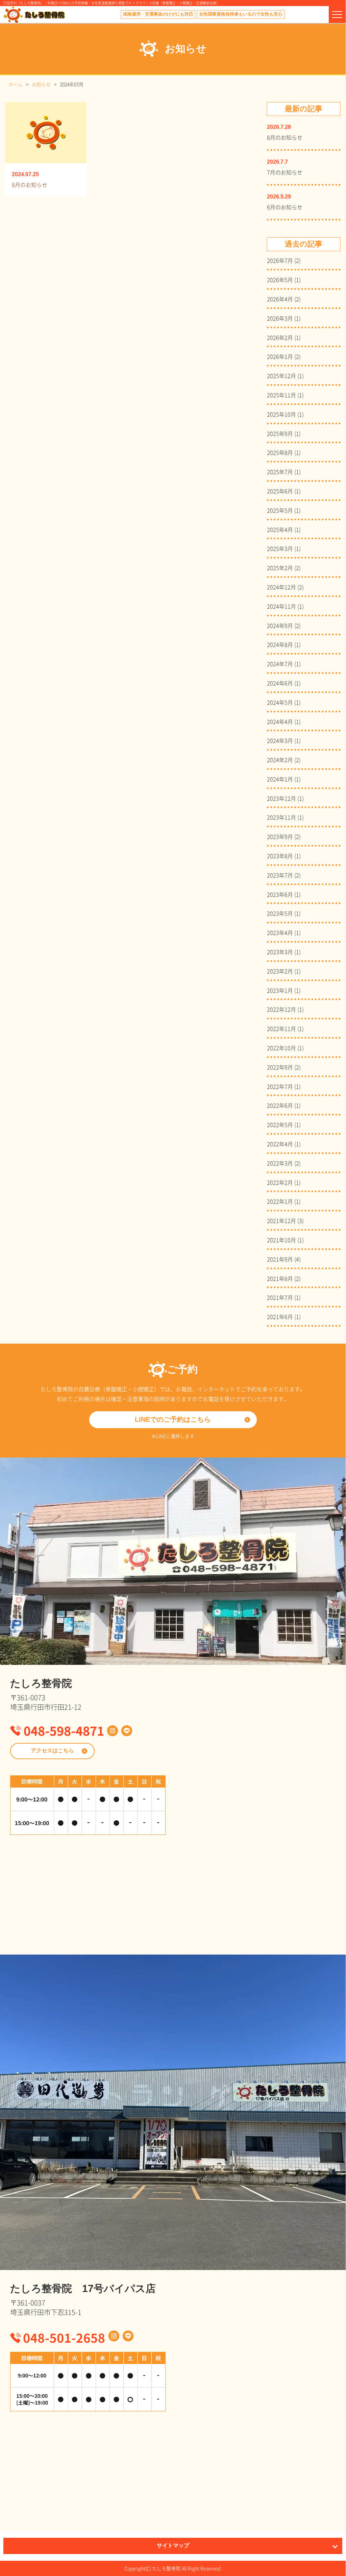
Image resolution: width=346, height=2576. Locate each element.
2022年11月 (281, 1028)
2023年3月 (280, 952)
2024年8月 (280, 644)
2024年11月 (281, 606)
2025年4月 (280, 529)
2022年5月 (280, 1124)
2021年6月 (280, 1316)
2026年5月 (280, 279)
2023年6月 (280, 894)
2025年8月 (280, 452)
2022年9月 (280, 1067)
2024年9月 (280, 625)
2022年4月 (280, 1144)
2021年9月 (280, 1259)
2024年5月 (280, 702)
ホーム (16, 84)
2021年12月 (281, 1220)
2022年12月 (281, 1009)
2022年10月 (281, 1048)
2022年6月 (280, 1105)
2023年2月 (280, 971)
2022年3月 (280, 1163)
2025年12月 (281, 375)
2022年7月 (280, 1086)
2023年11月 (281, 817)
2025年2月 (280, 568)
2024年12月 (281, 587)
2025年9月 (280, 433)
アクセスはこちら (52, 1751)
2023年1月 (280, 990)
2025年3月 (280, 548)
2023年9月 (280, 836)
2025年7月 (280, 471)
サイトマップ (173, 2546)
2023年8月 (280, 856)
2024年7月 (280, 664)
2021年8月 (280, 1278)
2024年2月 (280, 760)
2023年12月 (281, 798)
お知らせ (41, 84)
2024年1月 (280, 779)
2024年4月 (280, 721)
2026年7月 (280, 260)
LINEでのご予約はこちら (173, 1420)
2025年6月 (280, 491)
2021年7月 (280, 1297)
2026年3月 (280, 318)
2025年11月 (281, 395)
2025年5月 (280, 510)
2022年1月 (280, 1201)
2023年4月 (280, 932)
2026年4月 (280, 299)
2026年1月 (280, 356)
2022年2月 (280, 1182)
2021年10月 (281, 1240)
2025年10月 (281, 414)
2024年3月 (280, 740)
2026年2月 (280, 337)
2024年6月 (280, 683)
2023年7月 (280, 875)
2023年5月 (280, 913)
